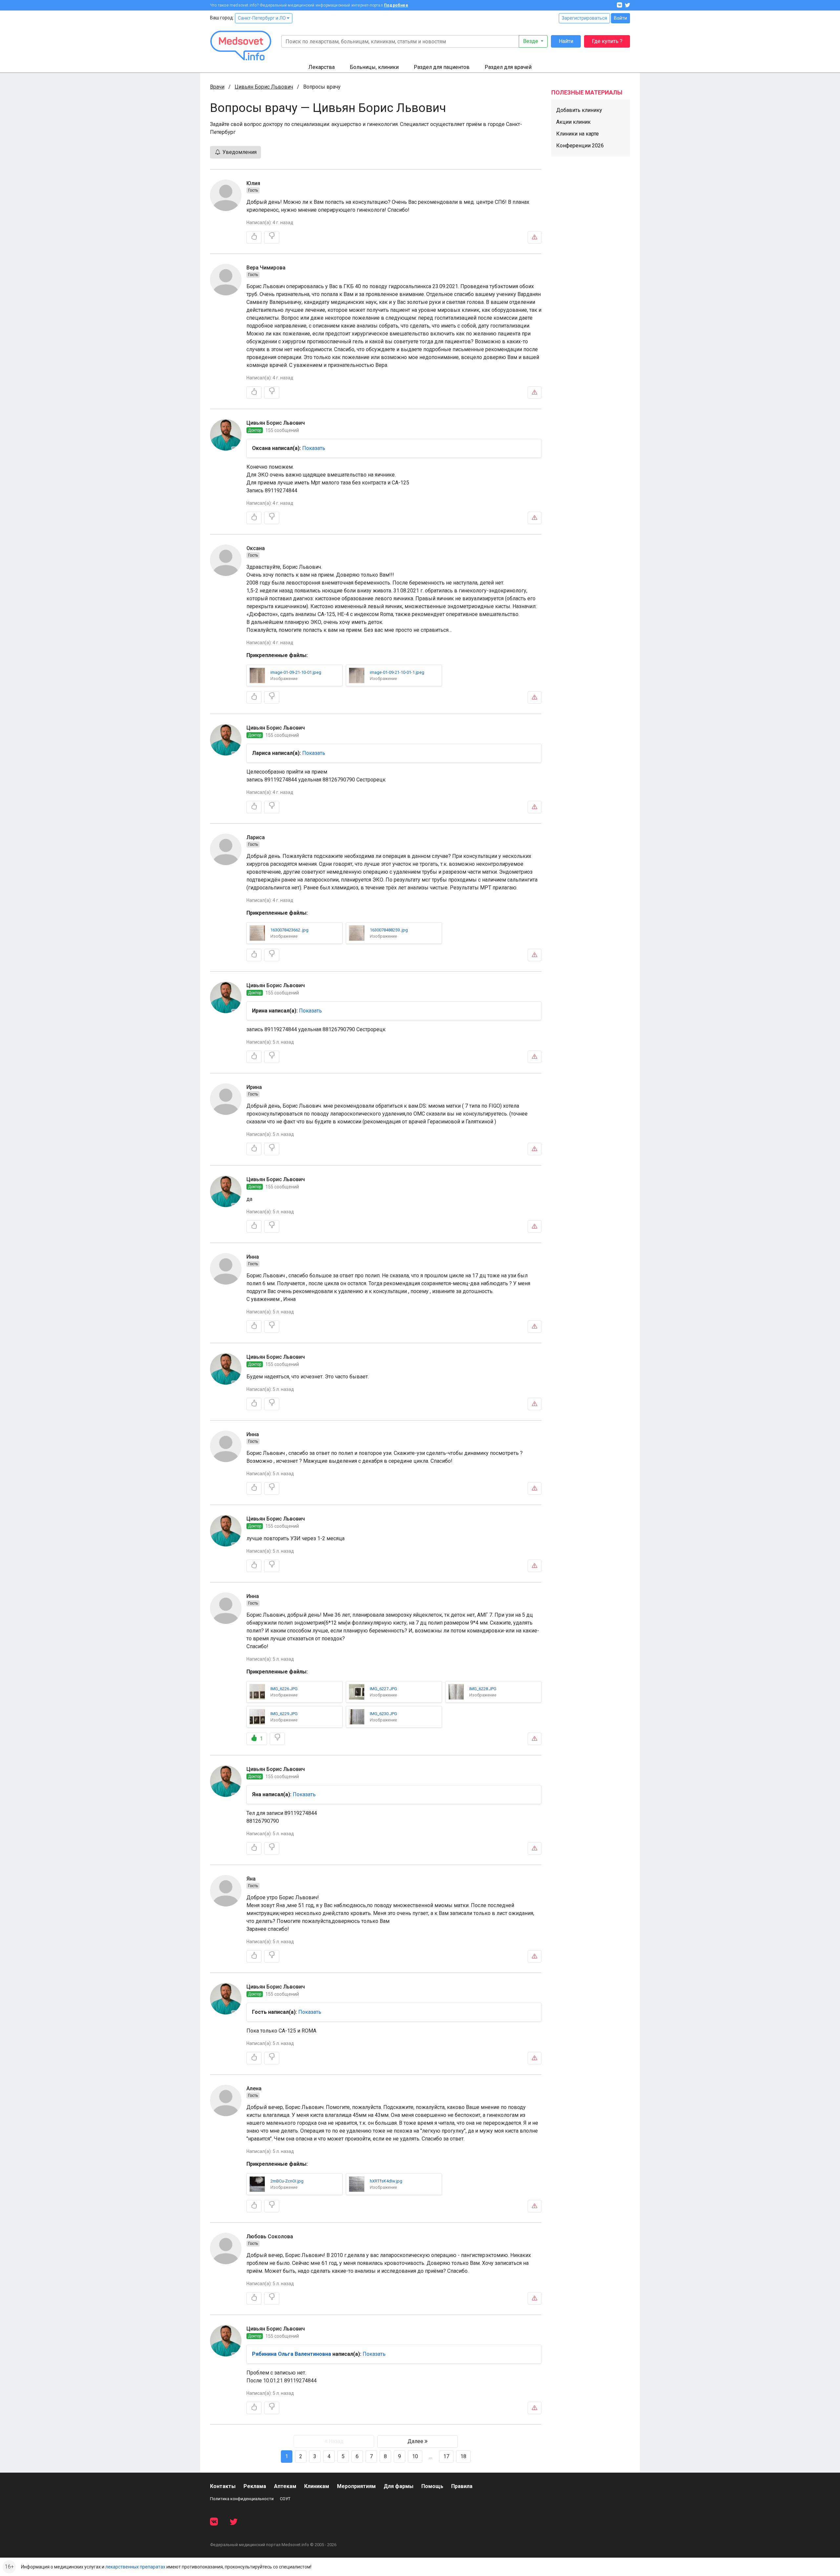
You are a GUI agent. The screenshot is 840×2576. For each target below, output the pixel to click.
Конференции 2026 (580, 146)
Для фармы (399, 2486)
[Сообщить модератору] (535, 237)
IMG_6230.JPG (383, 1714)
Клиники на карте (577, 134)
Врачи (217, 87)
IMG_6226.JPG (284, 1689)
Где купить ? (607, 41)
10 (415, 2456)
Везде (531, 41)
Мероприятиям (356, 2486)
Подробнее (396, 5)
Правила (462, 2486)
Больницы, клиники (374, 67)
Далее (416, 2441)
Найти (566, 41)
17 (446, 2456)
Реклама (255, 2486)
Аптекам (285, 2486)
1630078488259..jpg (389, 930)
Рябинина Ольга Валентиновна (292, 2354)
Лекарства (322, 67)
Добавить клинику (579, 110)
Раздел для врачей (508, 67)
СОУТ (285, 2499)
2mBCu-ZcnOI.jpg (287, 2181)
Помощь (432, 2486)
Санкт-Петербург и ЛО (262, 18)
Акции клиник (573, 122)
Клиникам (317, 2486)
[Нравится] (254, 237)
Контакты (223, 2486)
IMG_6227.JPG (383, 1689)
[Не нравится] (272, 237)
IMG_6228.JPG (483, 1689)
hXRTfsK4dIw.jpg (386, 2181)
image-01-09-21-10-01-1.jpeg (397, 672)
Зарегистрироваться (584, 18)
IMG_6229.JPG (284, 1714)
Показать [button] (314, 448)
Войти (620, 18)
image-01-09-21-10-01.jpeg (296, 672)
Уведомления (239, 152)
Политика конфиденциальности (242, 2499)
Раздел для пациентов (442, 67)
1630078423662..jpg (289, 930)
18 (463, 2456)
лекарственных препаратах (135, 2567)
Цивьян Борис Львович (264, 87)
